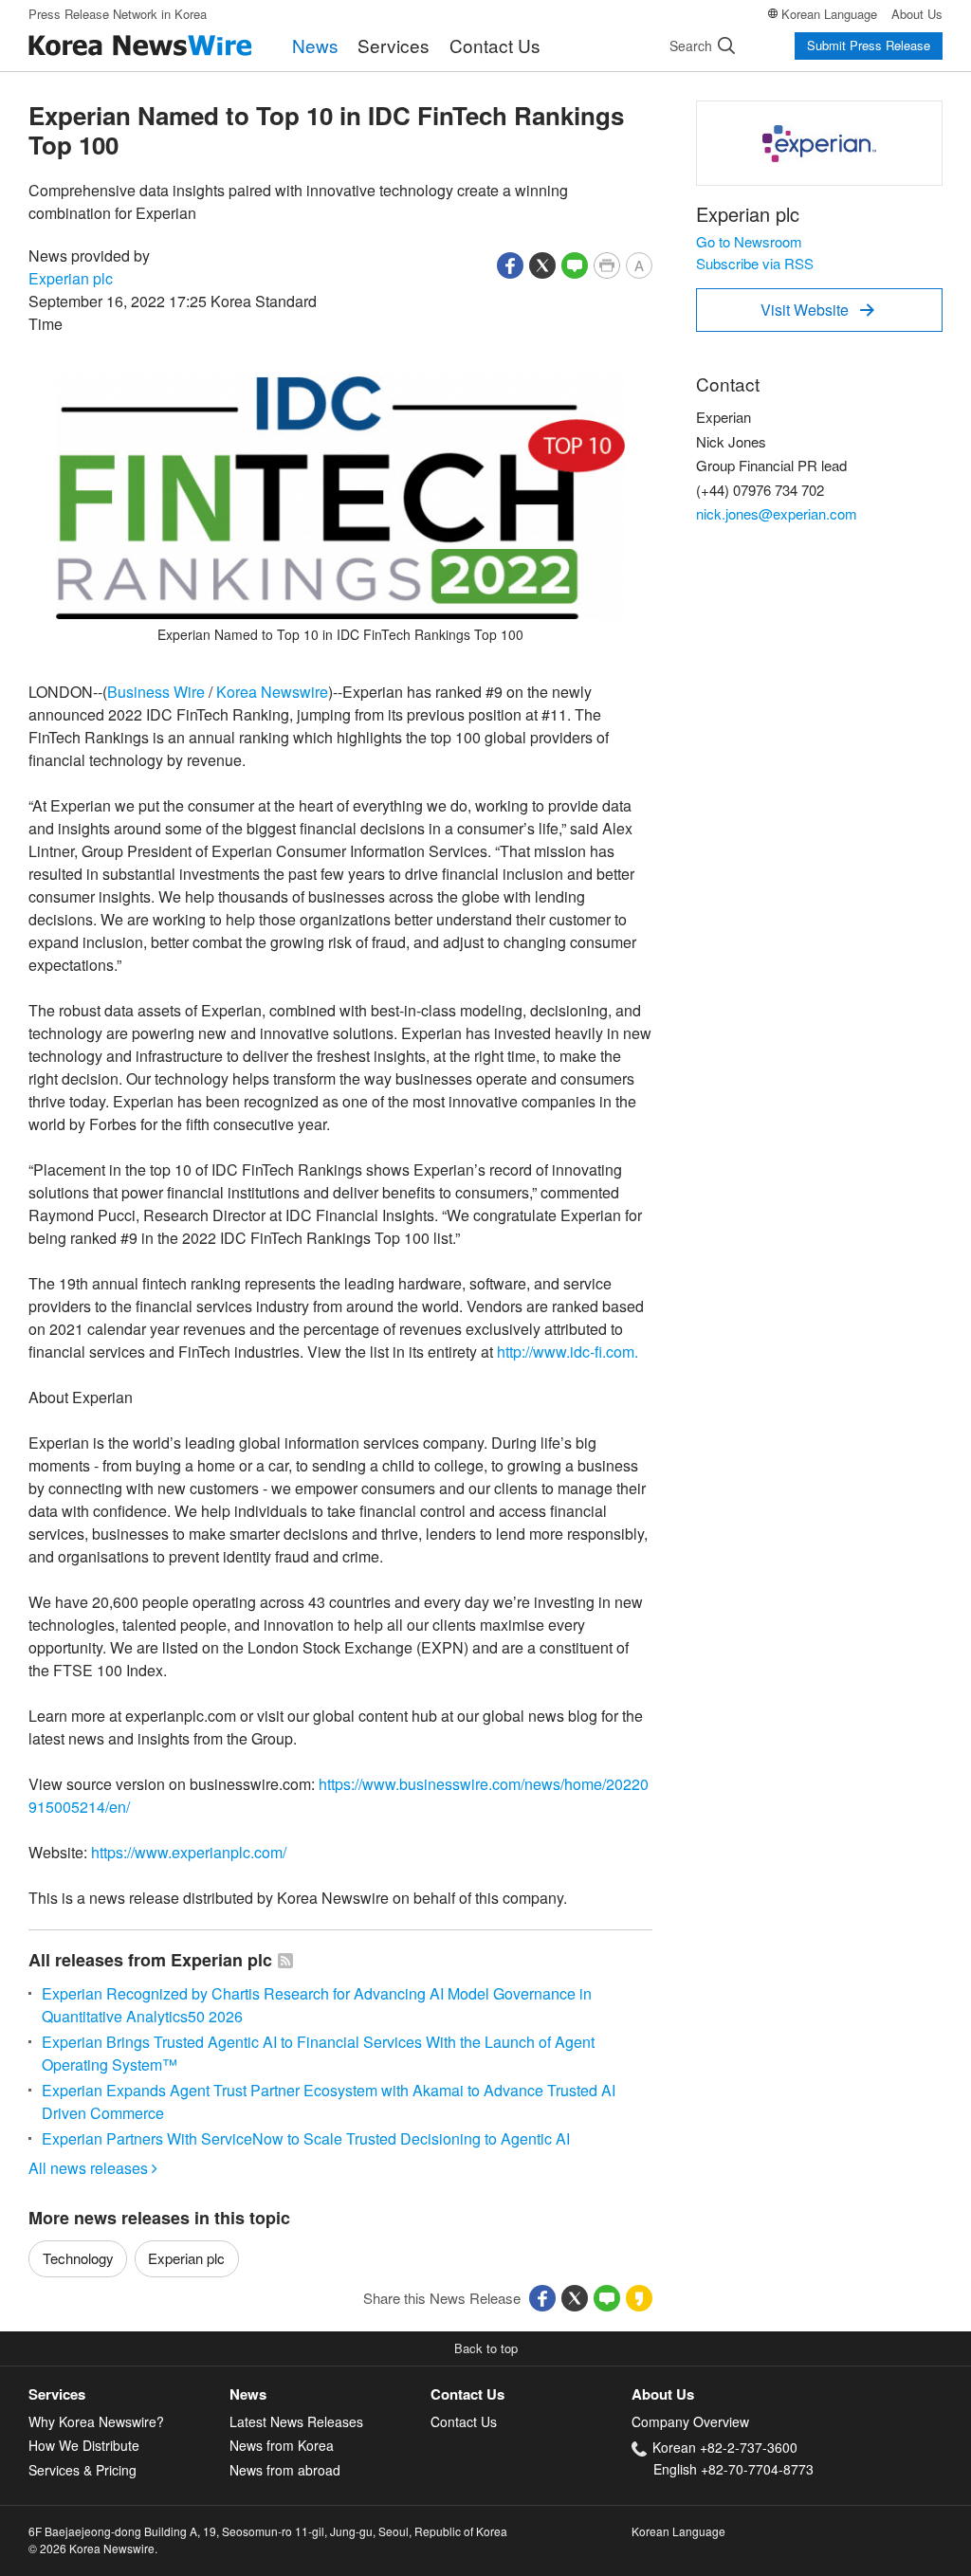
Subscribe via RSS (755, 263)
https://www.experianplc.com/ (189, 1852)
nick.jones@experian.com (777, 513)
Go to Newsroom (749, 241)
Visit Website (817, 310)
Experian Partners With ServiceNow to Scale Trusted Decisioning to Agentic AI (306, 2138)
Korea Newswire (272, 692)
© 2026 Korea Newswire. (93, 2548)
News (315, 45)
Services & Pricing (82, 2470)
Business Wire (156, 692)
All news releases (93, 2168)
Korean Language (829, 14)
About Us (917, 14)
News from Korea (282, 2445)
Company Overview (690, 2421)
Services (394, 45)
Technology (78, 2258)
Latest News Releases (296, 2421)
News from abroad (285, 2470)
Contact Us (495, 45)
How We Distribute (84, 2445)
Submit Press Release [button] (869, 45)
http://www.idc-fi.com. (568, 1352)
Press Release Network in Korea (118, 14)
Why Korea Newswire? (96, 2421)
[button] (510, 263)
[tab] (129, 2394)
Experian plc (71, 278)
